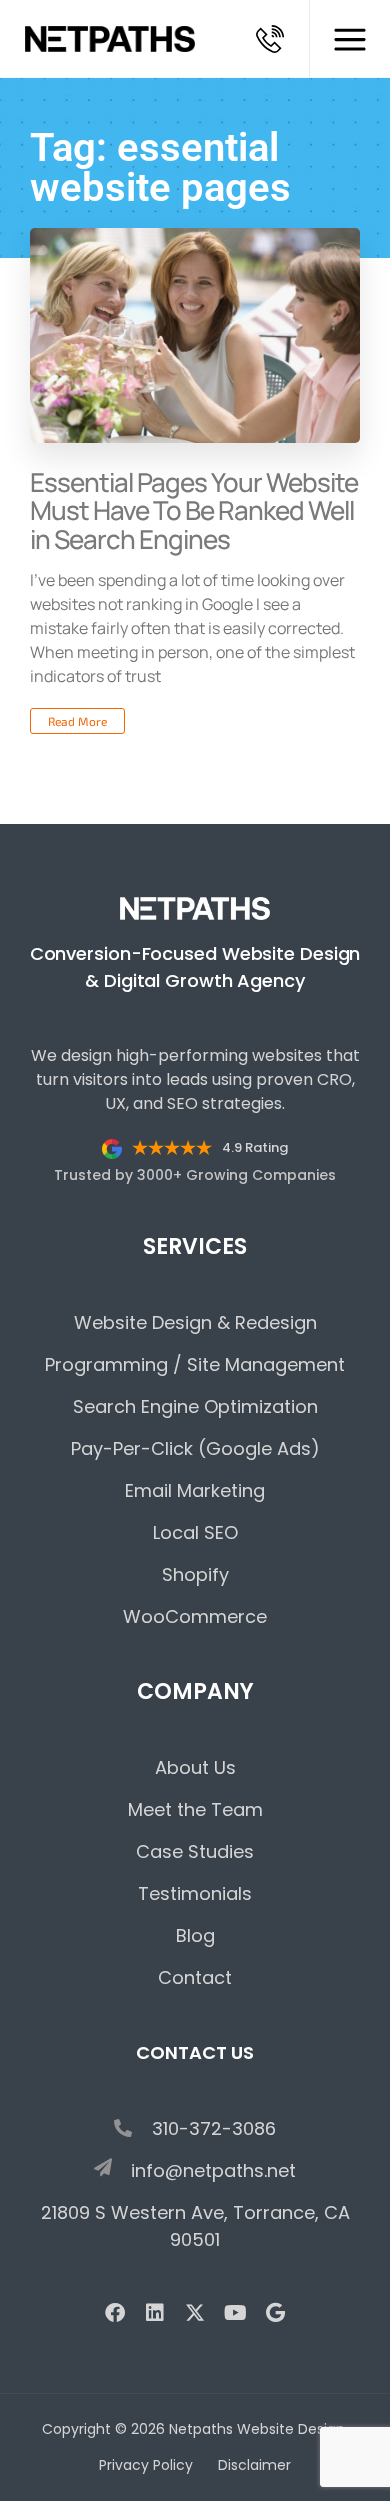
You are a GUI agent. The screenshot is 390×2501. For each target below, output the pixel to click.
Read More (77, 721)
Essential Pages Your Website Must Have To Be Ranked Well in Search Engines (194, 510)
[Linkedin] (155, 2313)
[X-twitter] (195, 2313)
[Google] (275, 2313)
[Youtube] (235, 2313)
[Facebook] (115, 2313)
